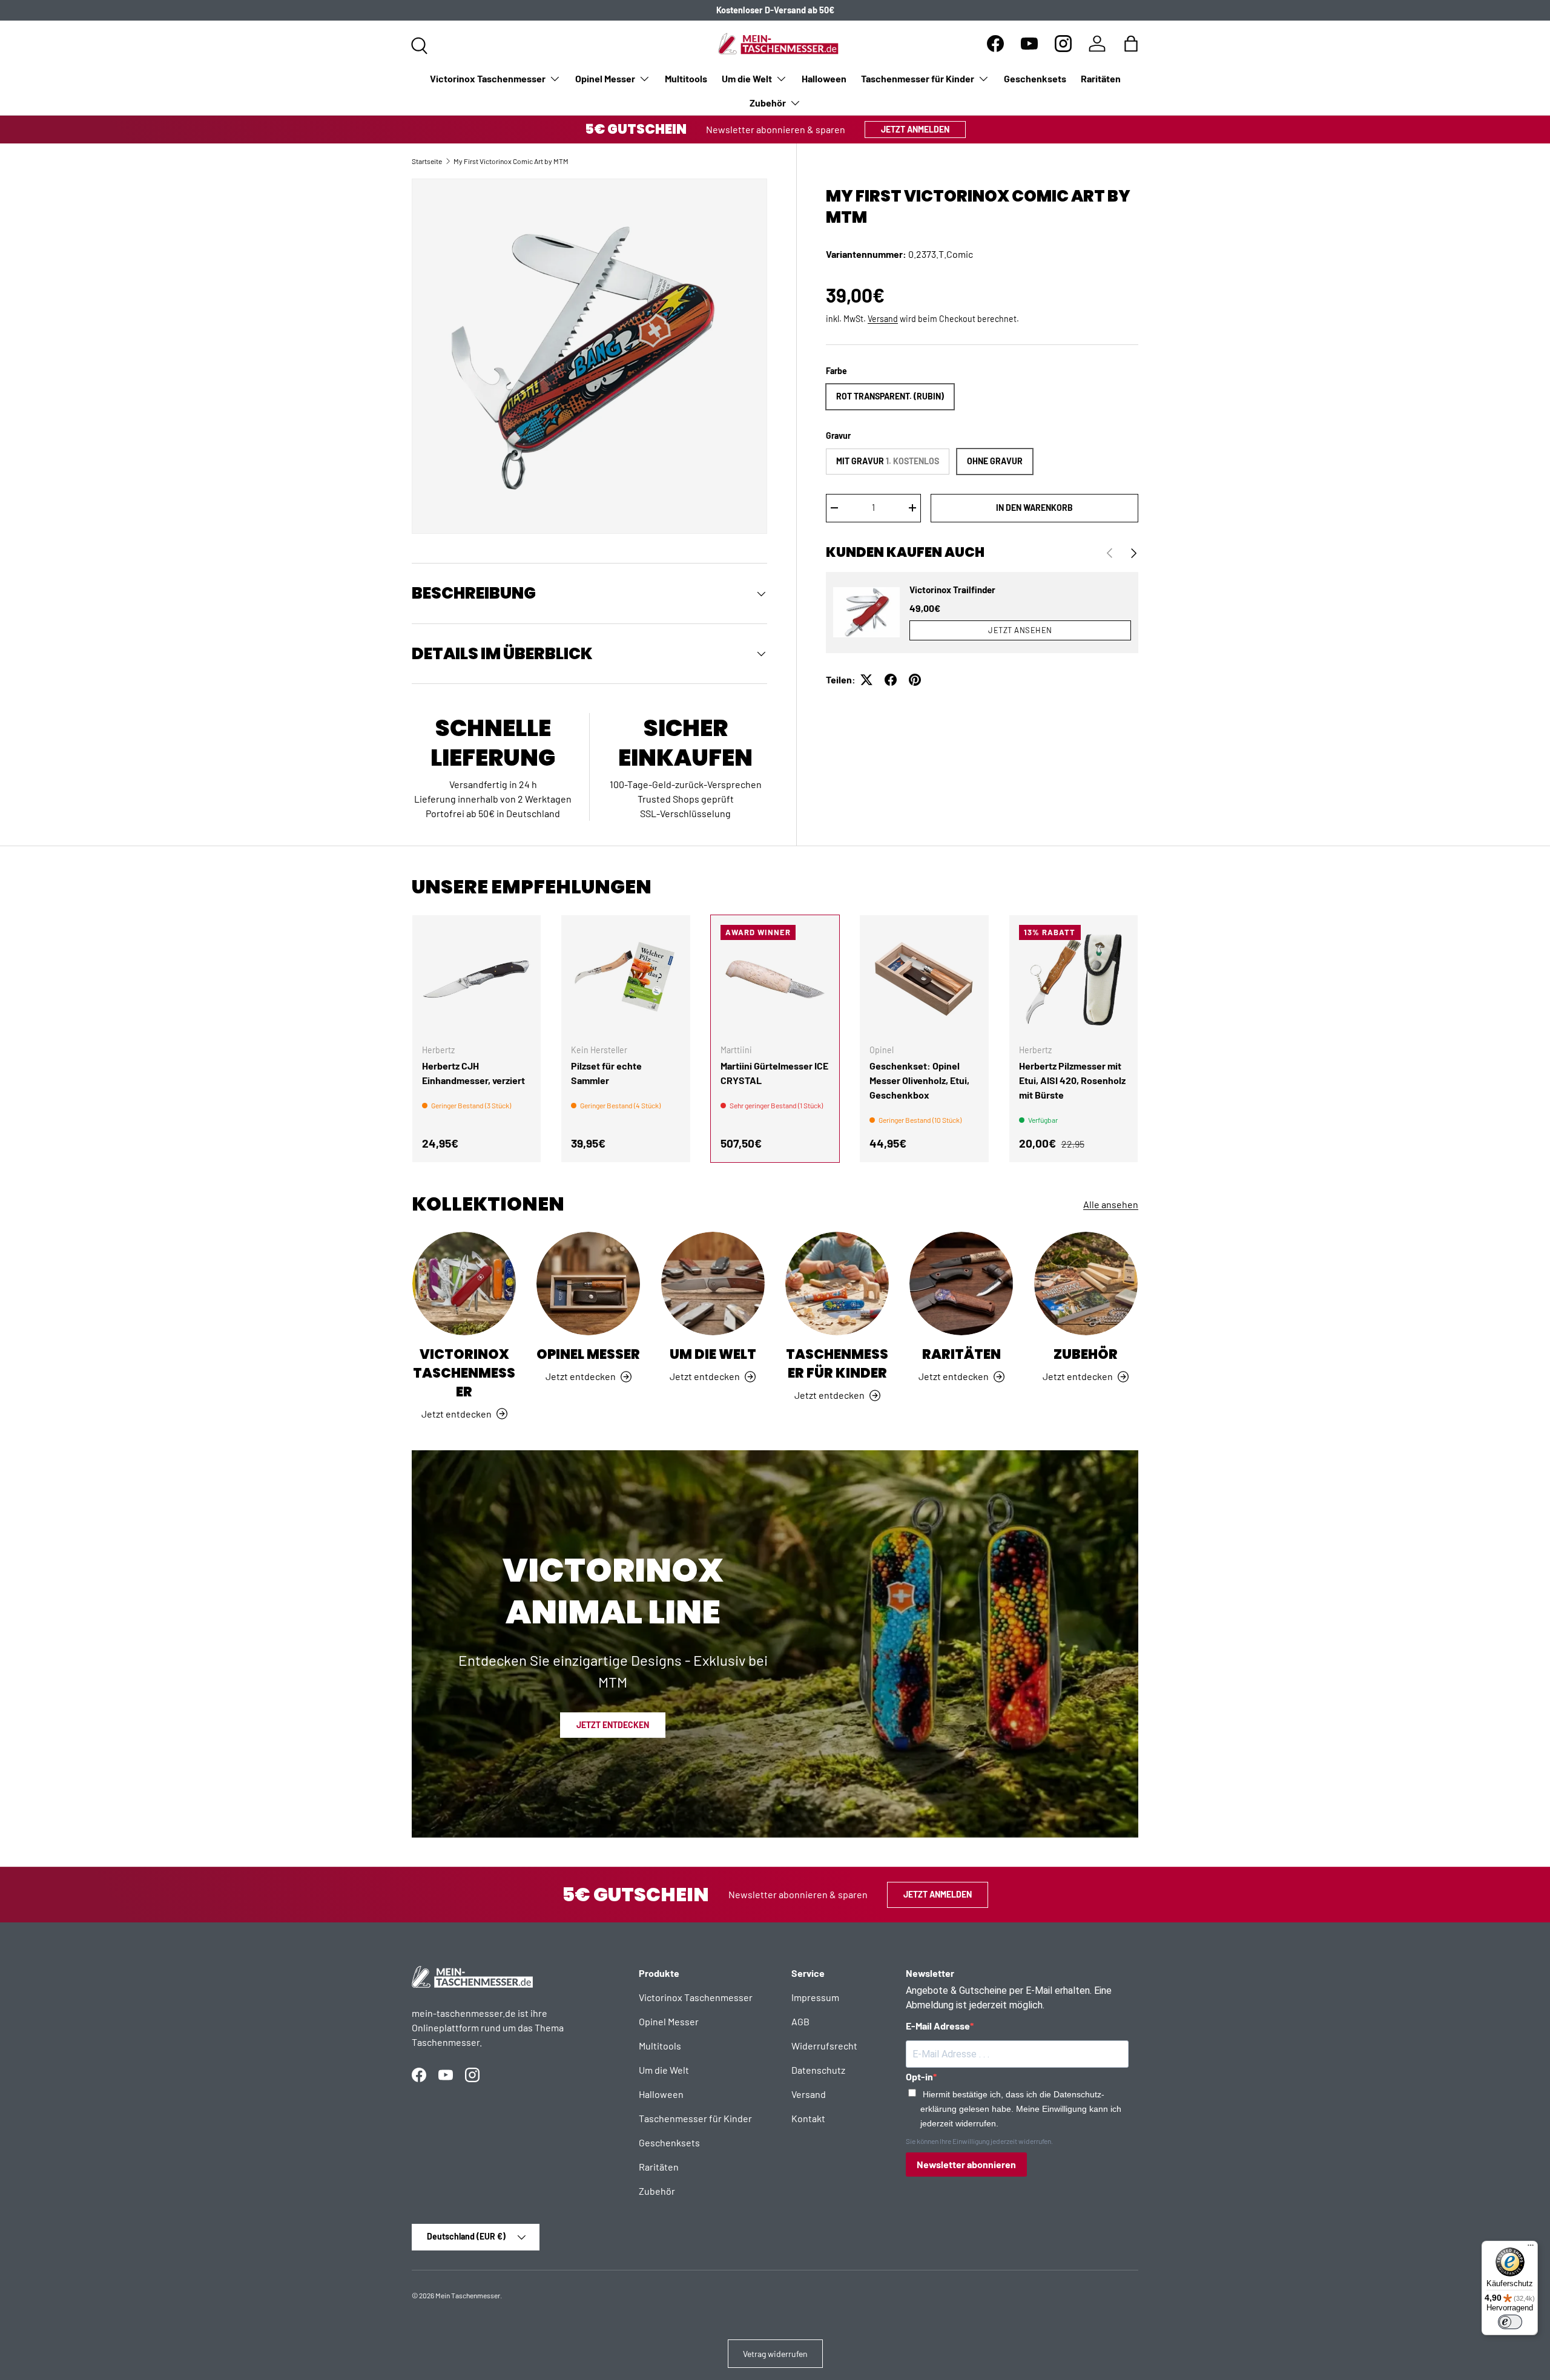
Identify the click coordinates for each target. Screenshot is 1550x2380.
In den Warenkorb (1034, 508)
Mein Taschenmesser (468, 2295)
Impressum (815, 1997)
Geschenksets (1035, 78)
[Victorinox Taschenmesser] (464, 1284)
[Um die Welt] (713, 1284)
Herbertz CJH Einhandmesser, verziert (473, 1073)
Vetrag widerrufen (775, 2354)
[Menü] (1531, 2248)
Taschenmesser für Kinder (918, 78)
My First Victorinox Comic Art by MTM (511, 161)
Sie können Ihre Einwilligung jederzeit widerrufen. (979, 2141)
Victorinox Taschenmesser (488, 78)
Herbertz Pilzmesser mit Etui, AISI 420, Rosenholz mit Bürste (1072, 1080)
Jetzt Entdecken (613, 1725)
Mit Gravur (888, 461)
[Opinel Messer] (588, 1284)
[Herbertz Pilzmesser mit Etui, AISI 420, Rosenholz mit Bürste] (1073, 979)
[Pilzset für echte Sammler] (625, 979)
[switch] (1510, 2322)
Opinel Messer (605, 78)
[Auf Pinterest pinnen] (915, 680)
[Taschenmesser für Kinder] (837, 1284)
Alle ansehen (1111, 1204)
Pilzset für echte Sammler (606, 1073)
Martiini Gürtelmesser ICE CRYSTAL (774, 1073)
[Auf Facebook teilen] (891, 680)
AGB (800, 2021)
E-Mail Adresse (938, 2026)
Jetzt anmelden (915, 129)
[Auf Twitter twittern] (866, 680)
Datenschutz (818, 2070)
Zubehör (768, 103)
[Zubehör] (1086, 1284)
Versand (883, 319)
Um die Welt (747, 78)
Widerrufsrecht (824, 2046)
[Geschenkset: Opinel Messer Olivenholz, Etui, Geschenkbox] (924, 979)
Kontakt (808, 2118)
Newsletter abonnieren (966, 2164)
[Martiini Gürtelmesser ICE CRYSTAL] (775, 979)
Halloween (824, 78)
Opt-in (919, 2076)
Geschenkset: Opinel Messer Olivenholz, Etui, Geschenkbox (919, 1080)
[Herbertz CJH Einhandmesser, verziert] (477, 979)
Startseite (427, 161)
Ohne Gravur (995, 461)
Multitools (686, 78)
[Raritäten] (961, 1284)
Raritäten (1101, 78)
